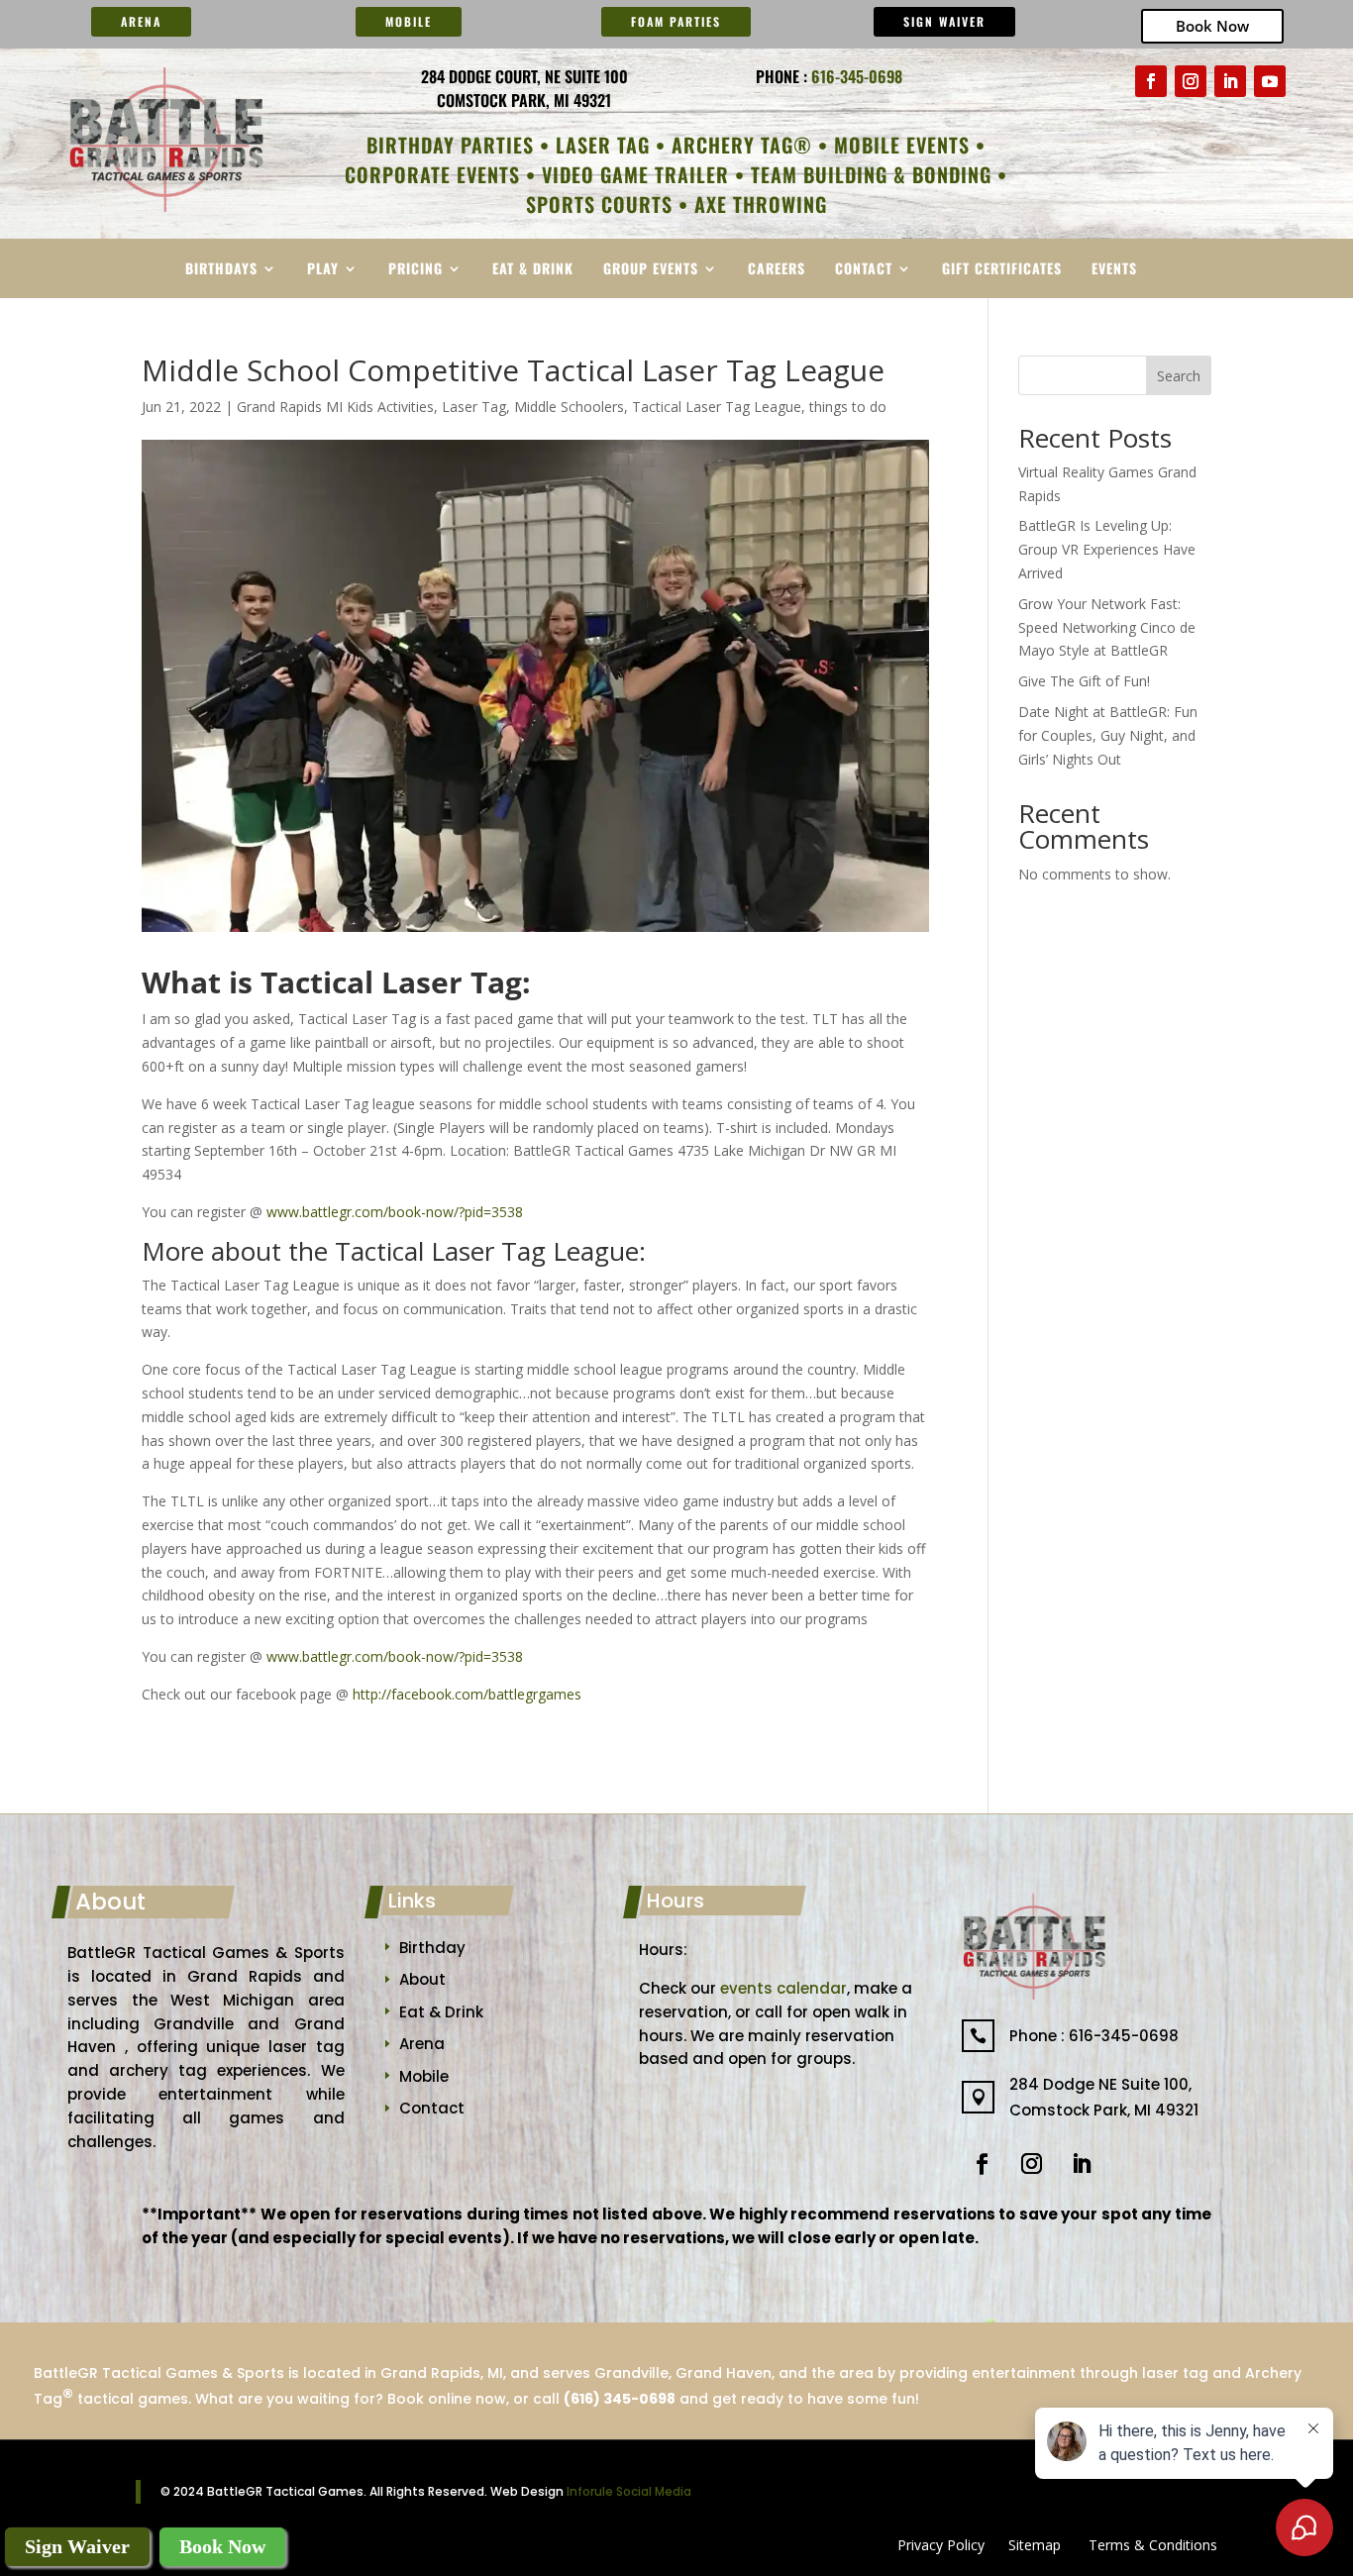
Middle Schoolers (569, 407)
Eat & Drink (533, 270)
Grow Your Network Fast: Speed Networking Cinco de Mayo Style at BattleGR (1107, 627)
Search (1179, 376)
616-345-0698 (857, 76)
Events (1114, 270)
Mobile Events (902, 145)
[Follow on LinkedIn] (1230, 81)
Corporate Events (432, 174)
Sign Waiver (944, 21)
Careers (777, 270)
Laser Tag (603, 145)
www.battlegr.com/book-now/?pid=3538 (395, 1212)
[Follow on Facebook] (1151, 81)
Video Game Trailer (635, 174)
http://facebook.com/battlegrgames (467, 1694)
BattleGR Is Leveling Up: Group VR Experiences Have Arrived (1107, 549)
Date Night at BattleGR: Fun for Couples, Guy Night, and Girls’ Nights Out (1108, 735)
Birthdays (221, 270)
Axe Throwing (761, 204)
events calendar (783, 1988)
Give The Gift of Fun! (1084, 681)
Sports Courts (599, 204)
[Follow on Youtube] (1270, 81)
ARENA (141, 21)
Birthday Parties (450, 145)
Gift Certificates (1002, 270)
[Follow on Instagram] (1191, 81)
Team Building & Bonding (871, 174)
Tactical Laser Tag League (717, 407)
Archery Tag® (742, 145)
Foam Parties (676, 21)
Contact (864, 270)
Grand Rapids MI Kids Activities (335, 407)
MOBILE (409, 21)
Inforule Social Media (629, 2491)
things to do (848, 407)
